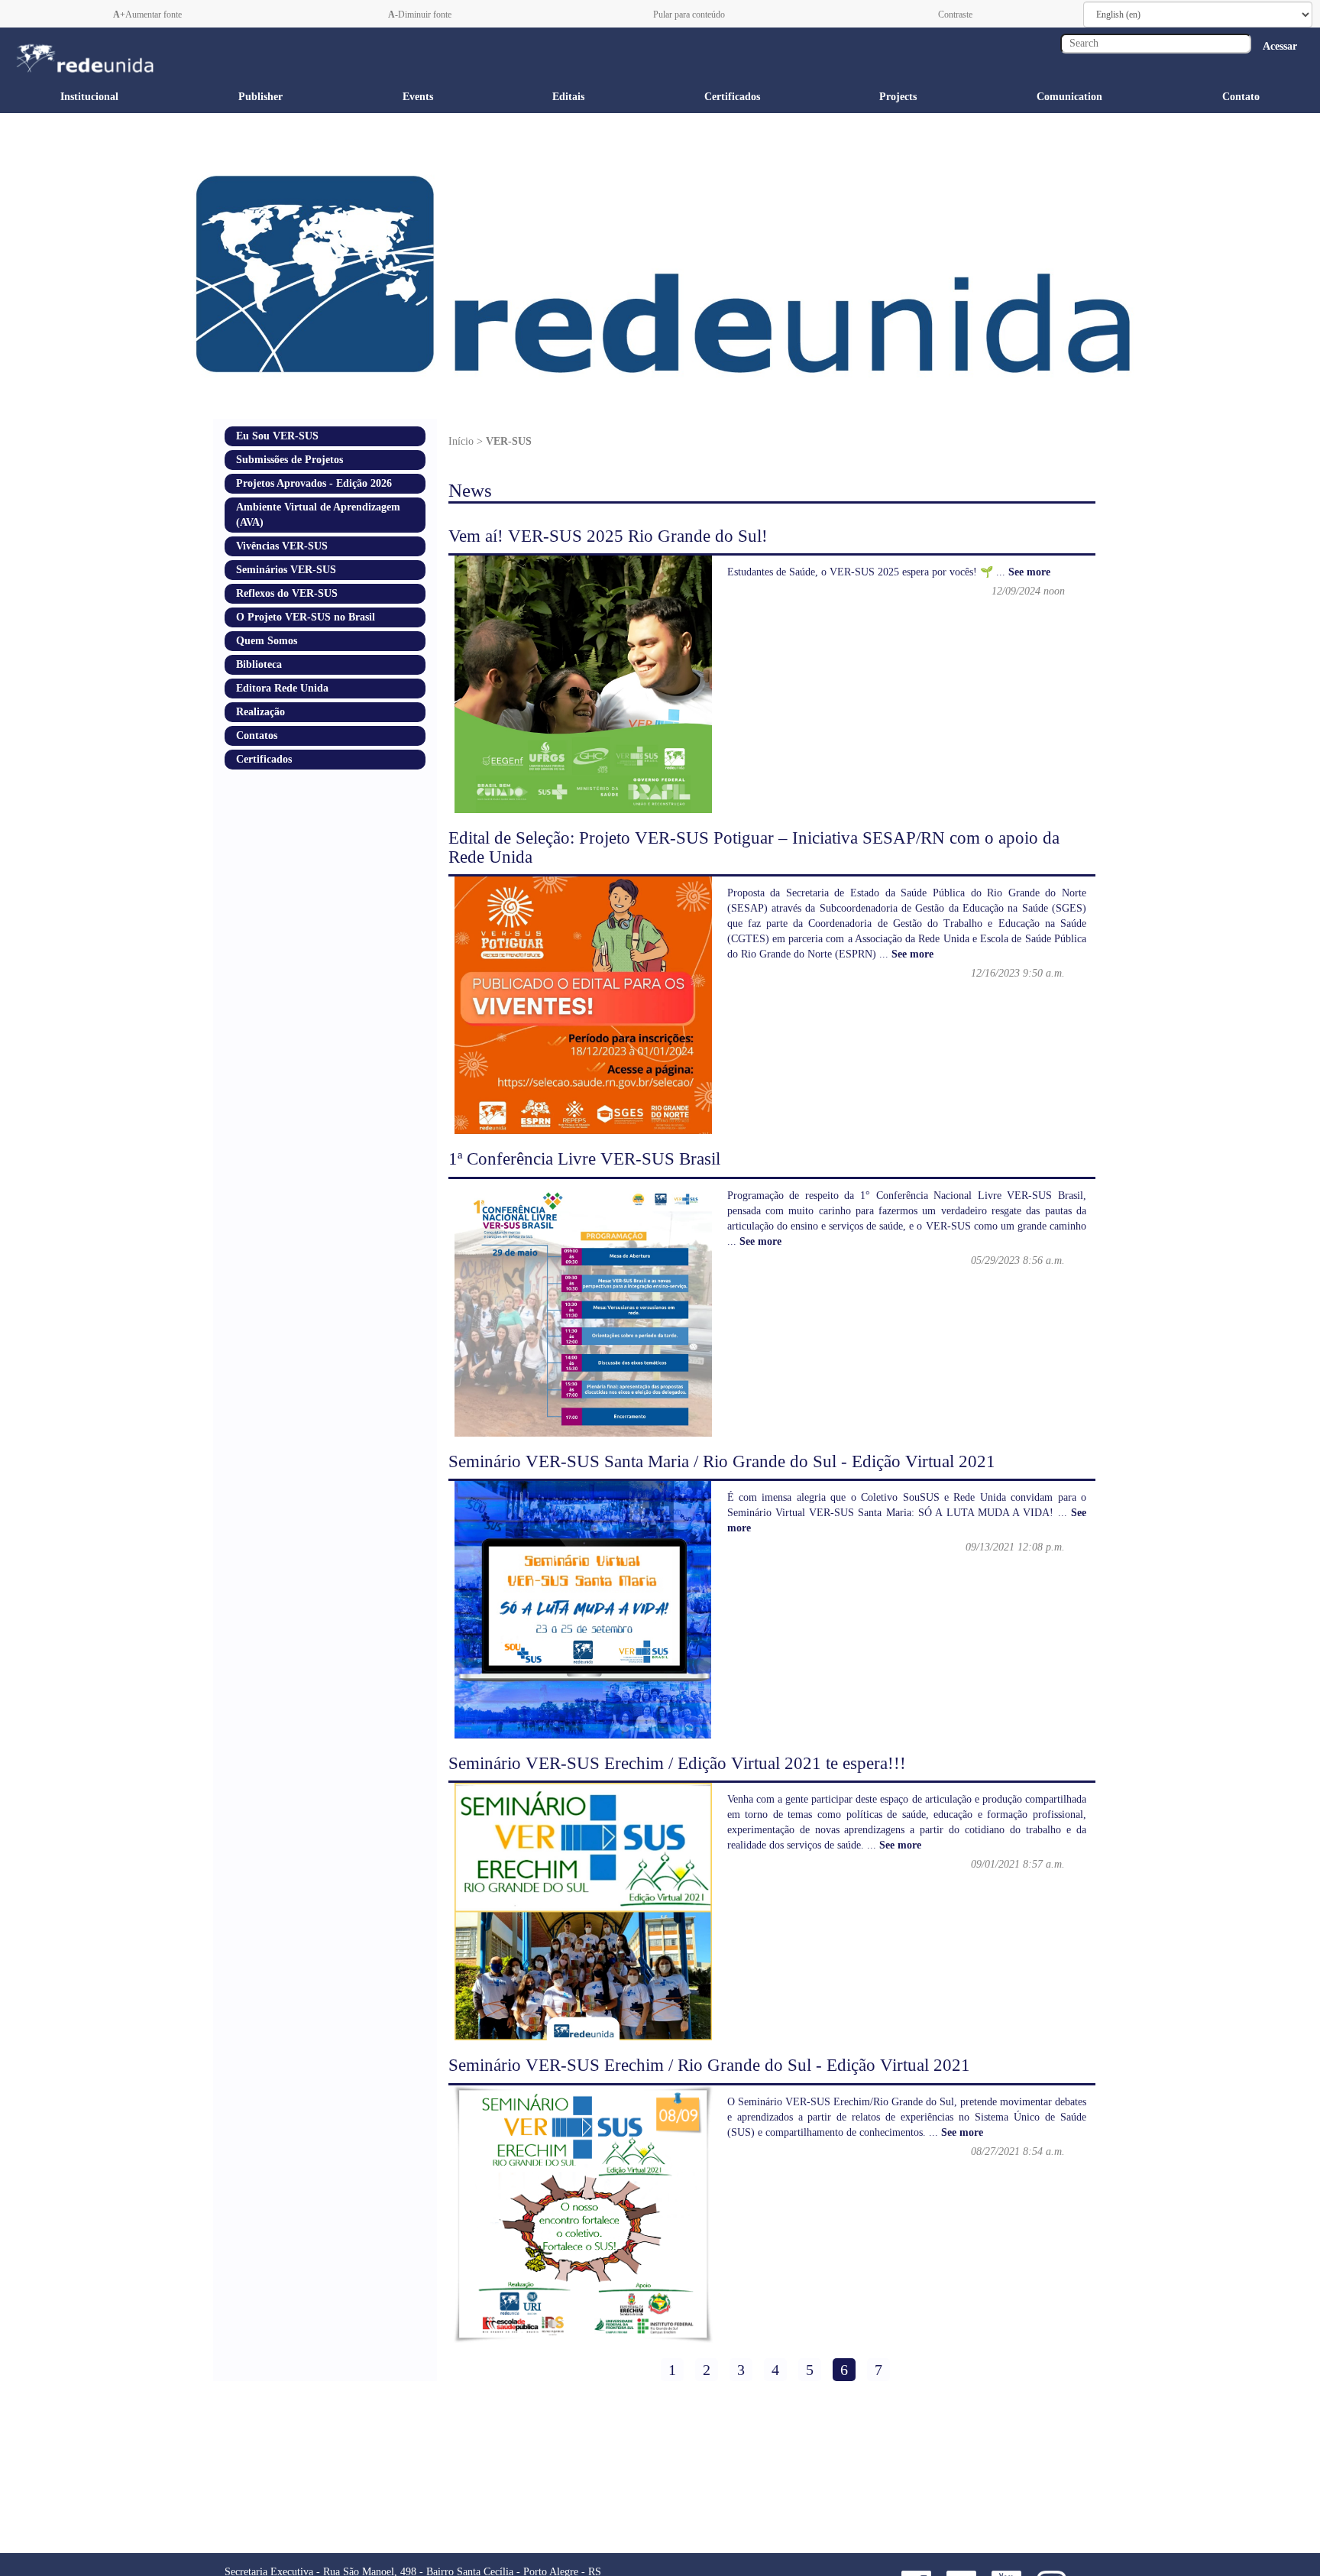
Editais (568, 97)
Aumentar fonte (147, 15)
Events (418, 97)
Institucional (89, 97)
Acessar (1280, 46)
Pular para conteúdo (688, 15)
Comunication (1069, 97)
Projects (898, 97)
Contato (1241, 97)
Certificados (732, 97)
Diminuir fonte (420, 15)
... (1023, 572)
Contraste (954, 15)
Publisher (260, 97)
